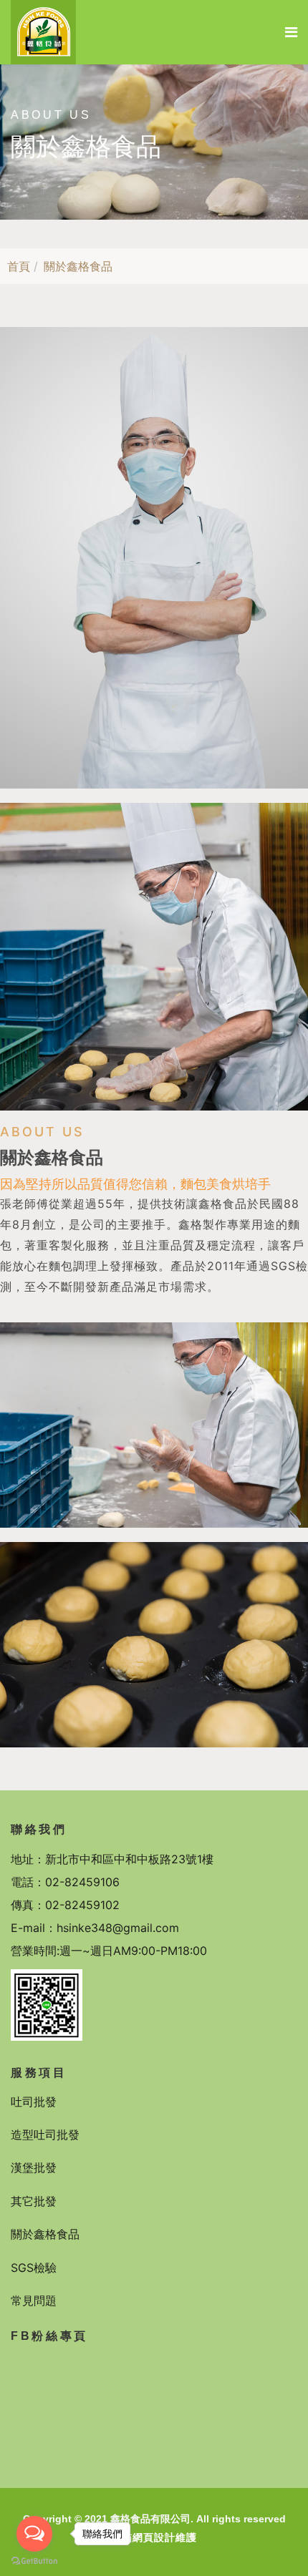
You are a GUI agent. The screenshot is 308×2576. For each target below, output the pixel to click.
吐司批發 (34, 2102)
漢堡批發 (34, 2167)
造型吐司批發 (45, 2135)
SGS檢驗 (34, 2268)
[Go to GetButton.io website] (34, 2561)
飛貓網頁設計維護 (154, 2537)
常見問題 (34, 2301)
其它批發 (34, 2201)
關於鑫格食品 (45, 2234)
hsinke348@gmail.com (118, 1928)
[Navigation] (291, 32)
